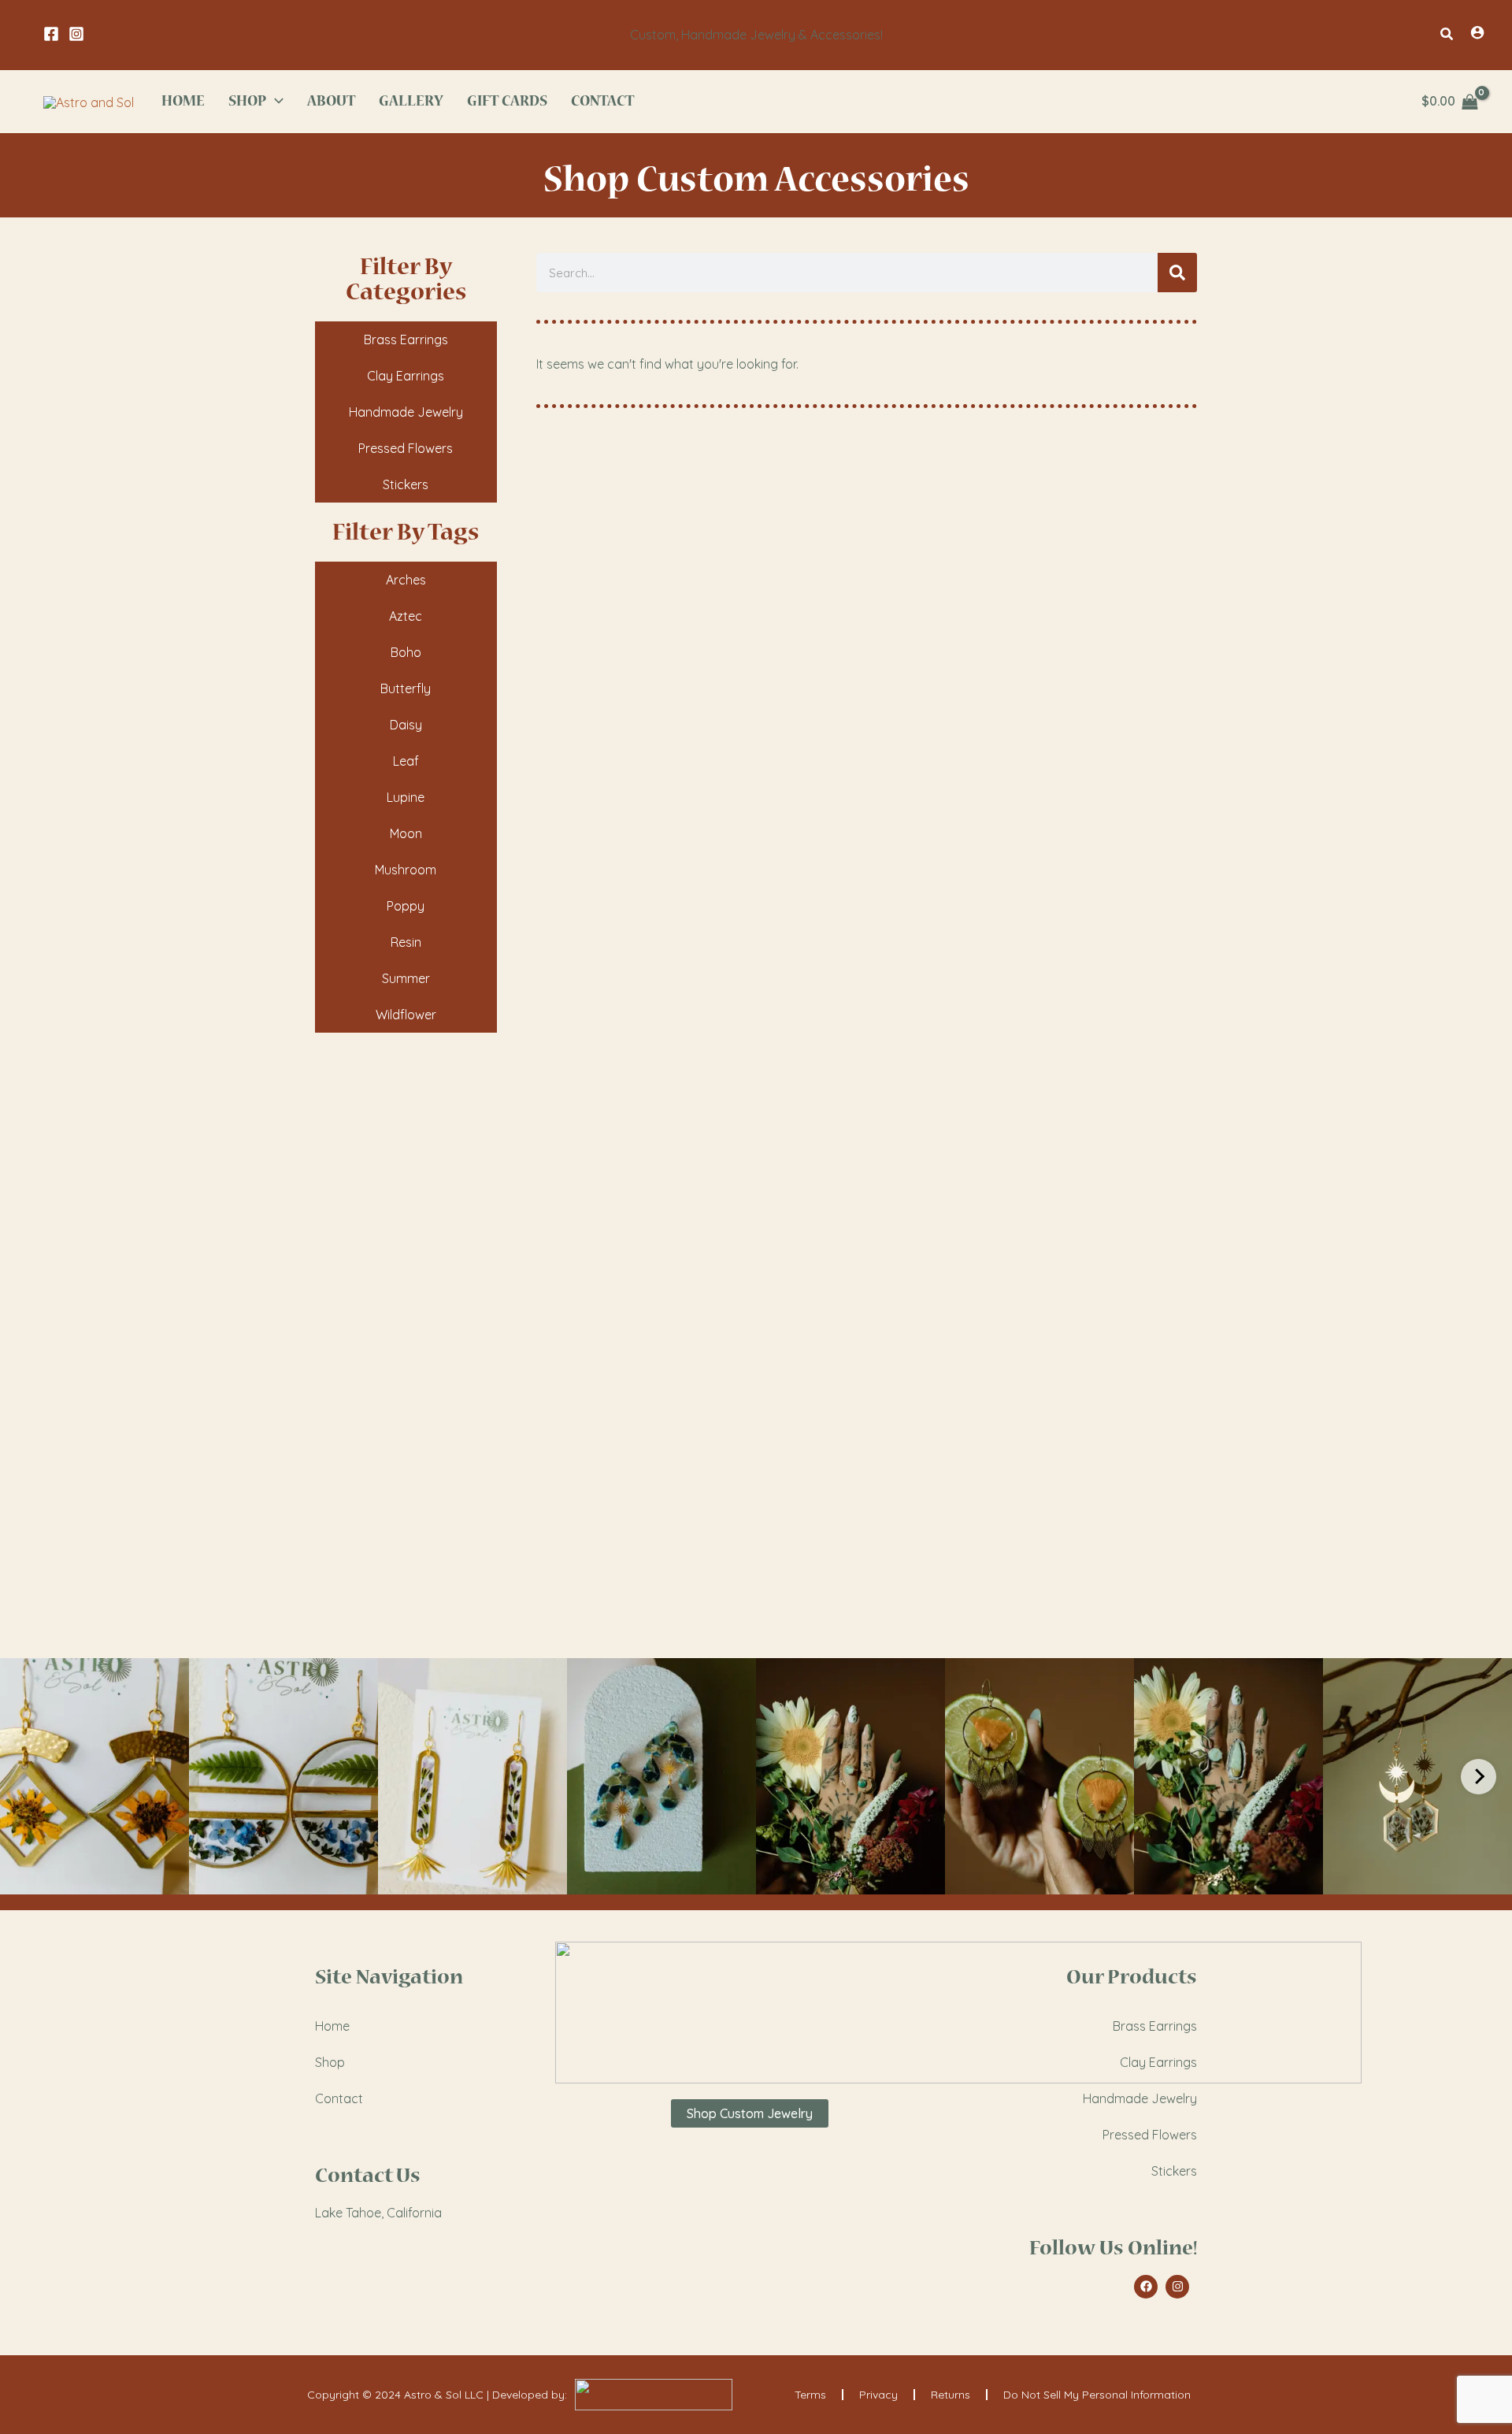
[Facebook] (51, 34)
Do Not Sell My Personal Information (1097, 2395)
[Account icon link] (1477, 32)
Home (332, 2026)
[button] (1447, 35)
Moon (406, 833)
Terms (810, 2395)
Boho (406, 652)
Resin (406, 942)
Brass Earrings (406, 339)
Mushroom (406, 870)
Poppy (406, 906)
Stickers (406, 484)
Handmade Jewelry (406, 412)
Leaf (406, 761)
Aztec (406, 616)
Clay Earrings (406, 376)
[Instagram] (76, 34)
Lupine (406, 797)
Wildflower (406, 1015)
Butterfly (406, 688)
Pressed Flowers (406, 448)
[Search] (1177, 273)
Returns (951, 2395)
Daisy (406, 725)
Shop (330, 2062)
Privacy (878, 2395)
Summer (406, 978)
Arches (406, 580)
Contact (339, 2098)
